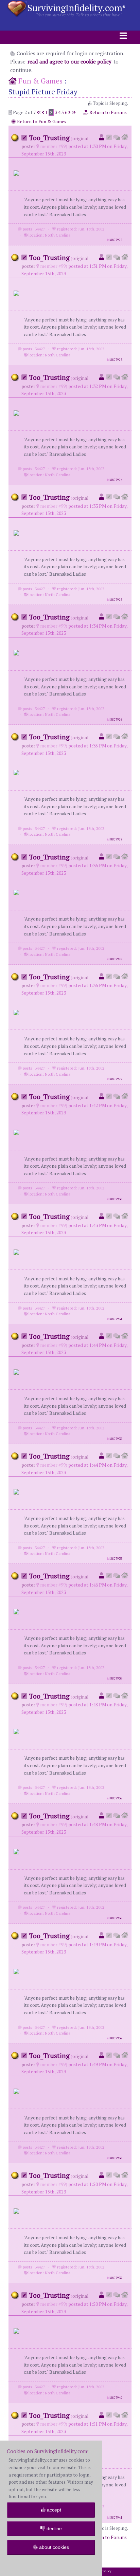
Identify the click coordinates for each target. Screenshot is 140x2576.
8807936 (116, 1918)
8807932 (116, 1439)
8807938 (116, 2158)
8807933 (116, 1559)
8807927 (116, 839)
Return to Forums (108, 112)
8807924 (116, 480)
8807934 (116, 1679)
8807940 (116, 2398)
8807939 (116, 2278)
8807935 (116, 1798)
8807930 (116, 1199)
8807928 (116, 959)
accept (53, 2510)
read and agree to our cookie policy (69, 61)
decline (54, 2528)
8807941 (116, 2518)
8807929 (116, 1079)
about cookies (53, 2547)
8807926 (116, 720)
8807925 (116, 600)
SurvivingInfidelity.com (76, 8)
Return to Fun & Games (41, 122)
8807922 (116, 240)
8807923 (116, 360)
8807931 (116, 1319)
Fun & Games (40, 81)
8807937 (116, 2038)
